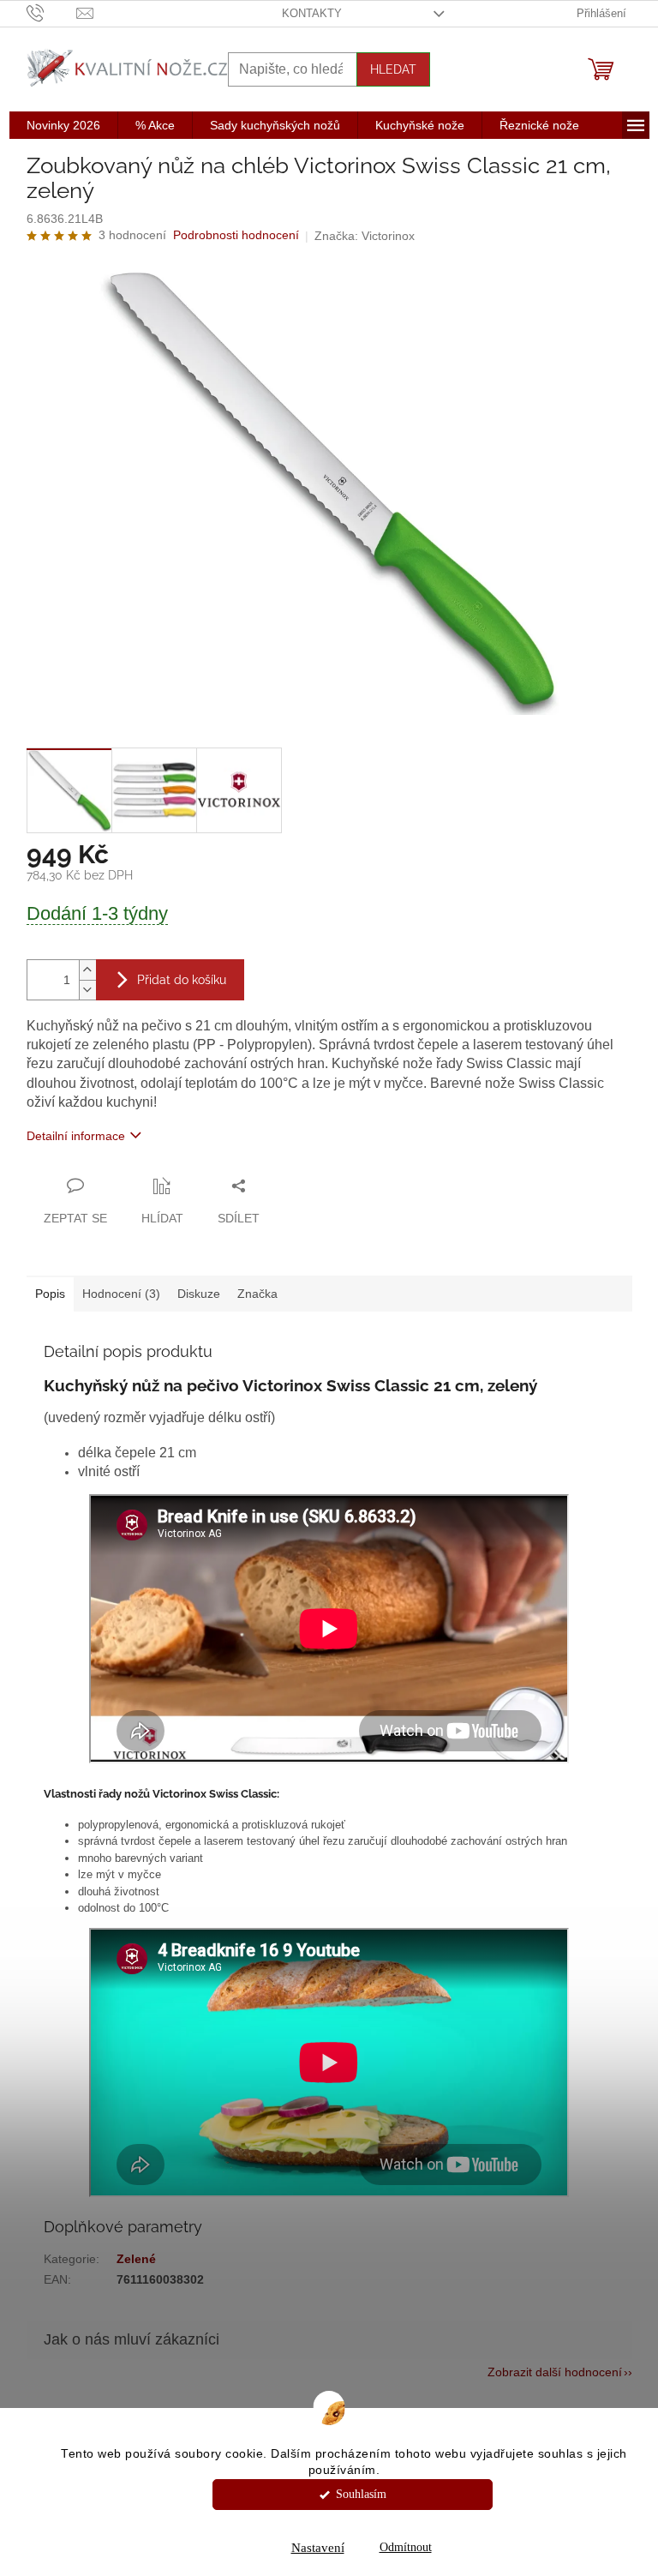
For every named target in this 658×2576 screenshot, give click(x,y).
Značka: (365, 236)
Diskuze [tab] (199, 1294)
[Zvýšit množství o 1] (87, 970)
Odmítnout (406, 2547)
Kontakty (312, 13)
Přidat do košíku (182, 980)
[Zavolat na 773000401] (52, 12)
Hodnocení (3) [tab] (121, 1294)
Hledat (393, 69)
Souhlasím (361, 2494)
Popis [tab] (50, 1294)
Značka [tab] (257, 1294)
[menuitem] (63, 125)
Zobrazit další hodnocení (555, 2372)
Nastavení (318, 2548)
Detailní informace (76, 1136)
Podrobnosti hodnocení (236, 235)
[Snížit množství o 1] (87, 990)
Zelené (136, 2259)
